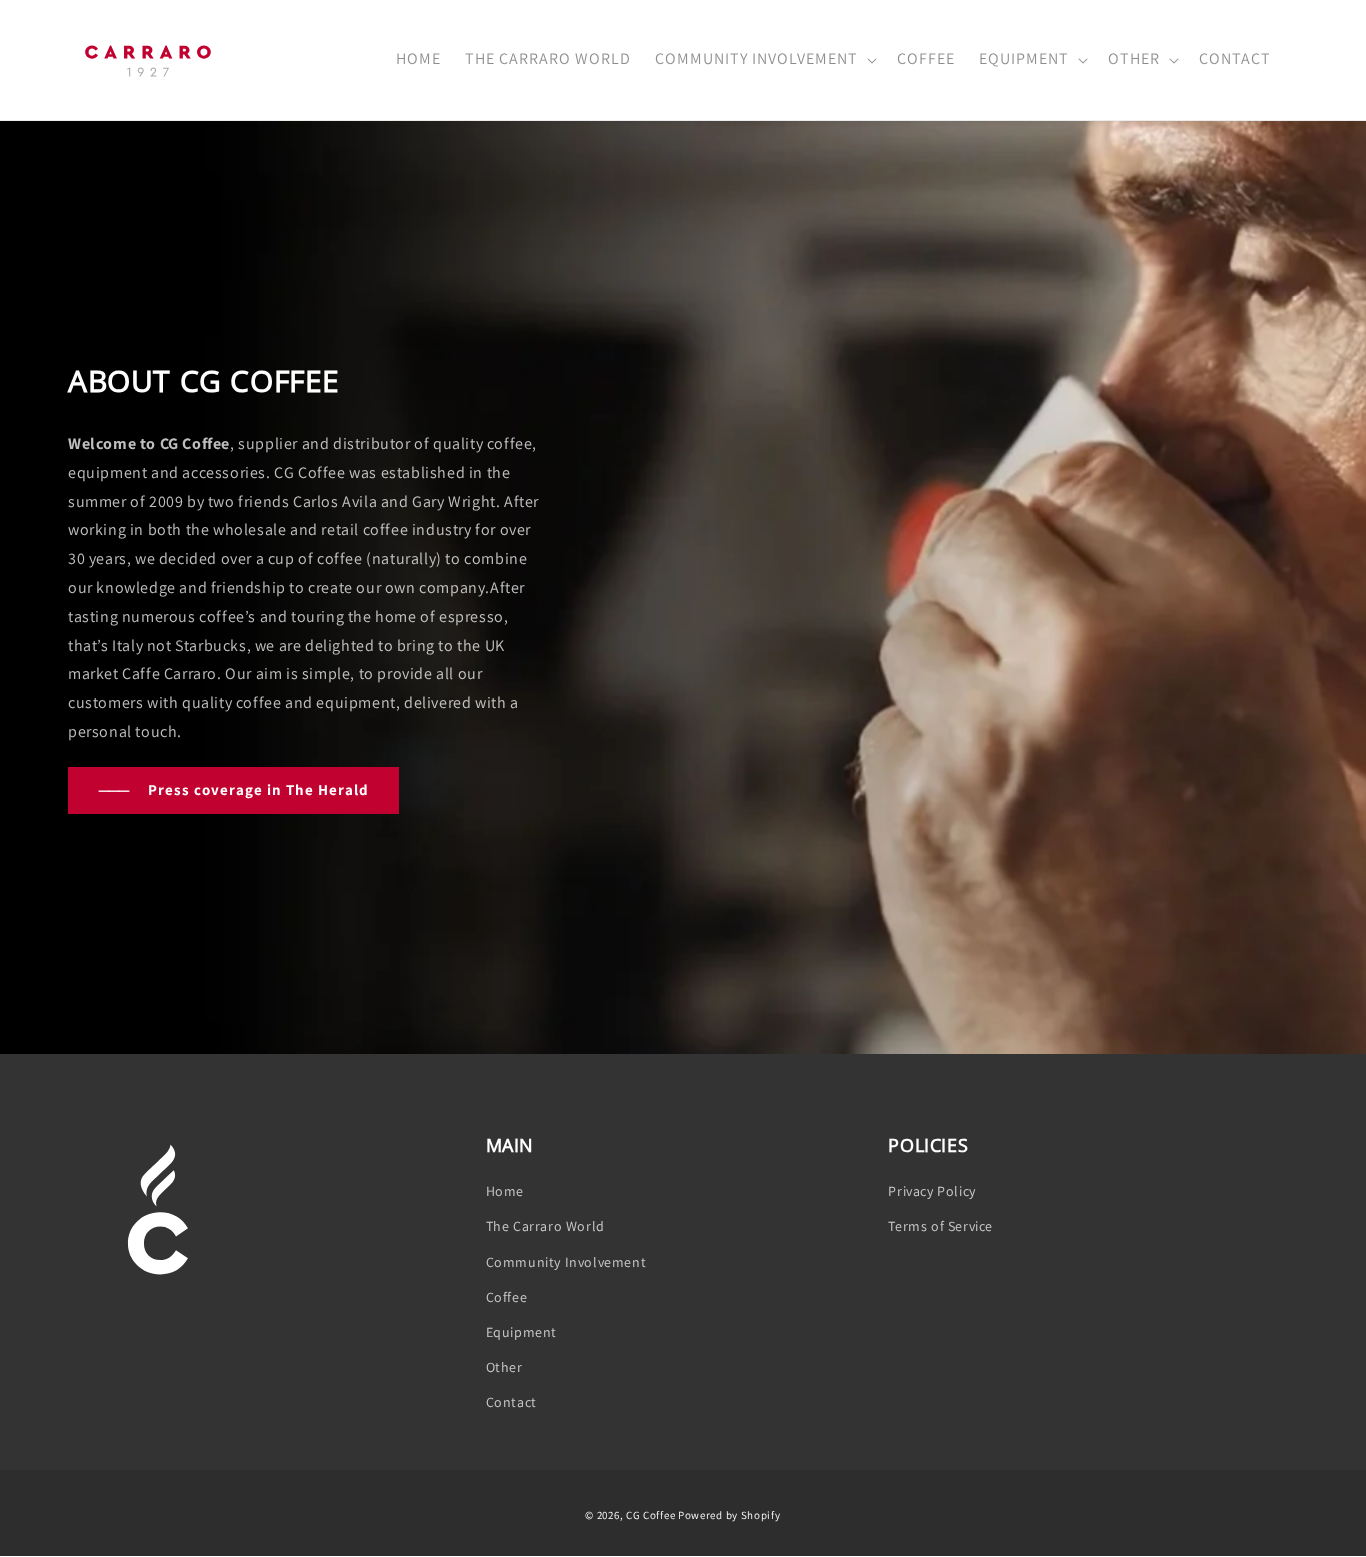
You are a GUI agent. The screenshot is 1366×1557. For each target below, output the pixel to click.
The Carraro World (545, 1226)
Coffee (507, 1297)
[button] (764, 60)
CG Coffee (650, 1515)
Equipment (521, 1332)
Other (504, 1367)
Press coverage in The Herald (233, 789)
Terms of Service (940, 1226)
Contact (511, 1402)
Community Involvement (566, 1262)
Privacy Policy (931, 1191)
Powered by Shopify (729, 1515)
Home (505, 1191)
